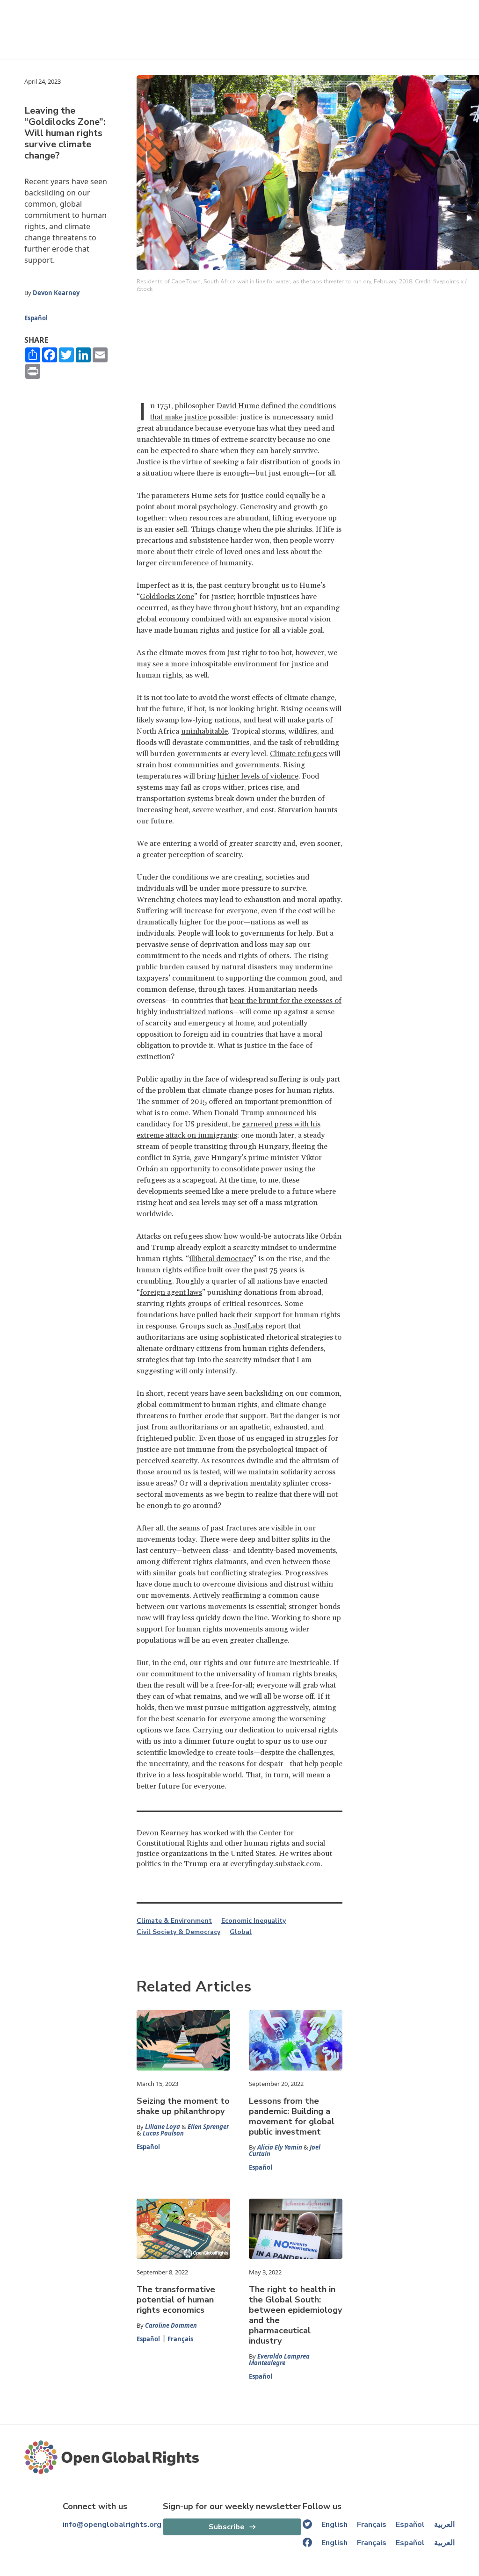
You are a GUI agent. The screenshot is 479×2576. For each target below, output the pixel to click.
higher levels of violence (258, 776)
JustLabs (247, 1326)
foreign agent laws (171, 1292)
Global (241, 1932)
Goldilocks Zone (167, 597)
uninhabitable (204, 731)
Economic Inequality (254, 1921)
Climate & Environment (174, 1921)
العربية (444, 2525)
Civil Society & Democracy (178, 1932)
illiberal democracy (221, 1259)
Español (36, 318)
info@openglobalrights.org (112, 2525)
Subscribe (227, 2527)
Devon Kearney (56, 293)
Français (180, 2339)
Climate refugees (298, 754)
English (334, 2525)
